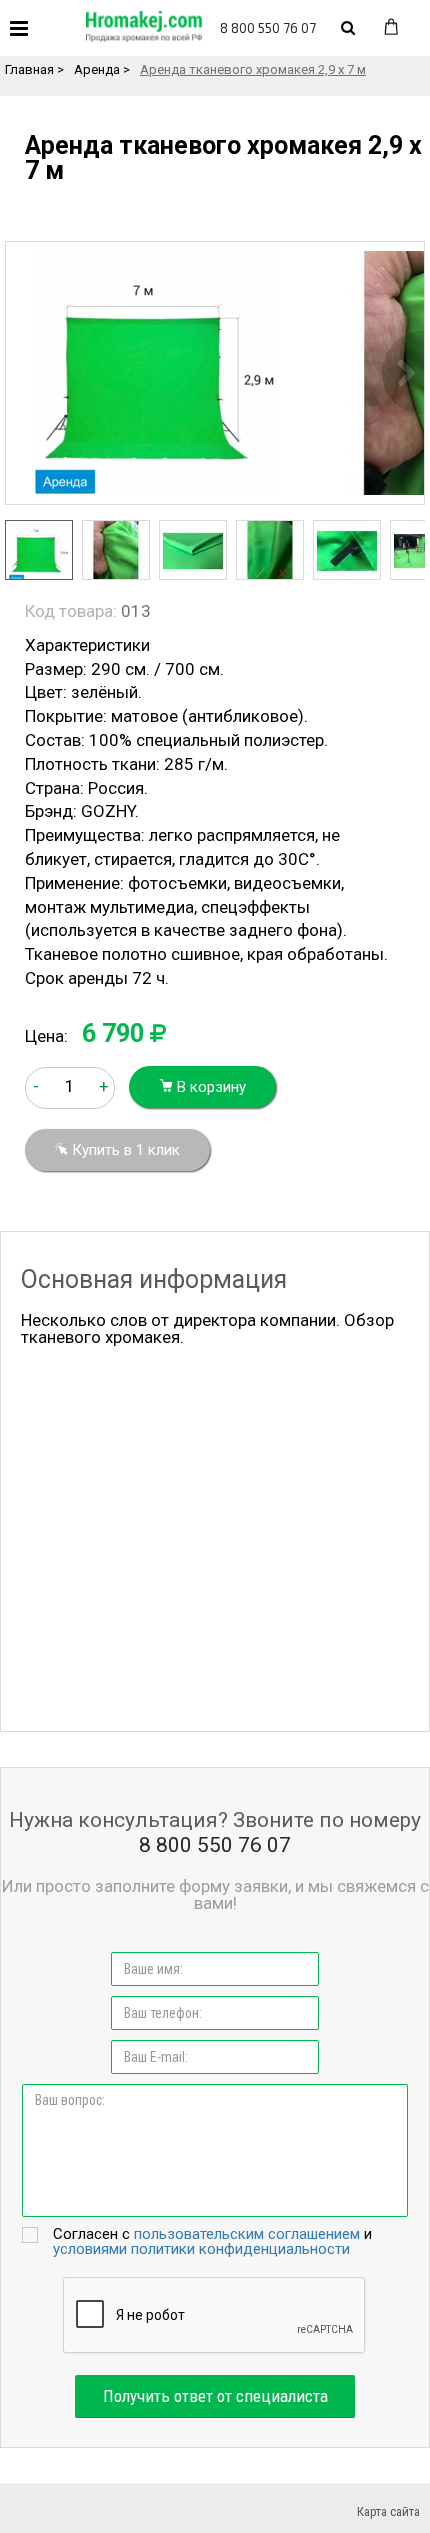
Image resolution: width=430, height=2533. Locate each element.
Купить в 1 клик (124, 1150)
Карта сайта (388, 2511)
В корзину (209, 1087)
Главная (29, 69)
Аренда (97, 69)
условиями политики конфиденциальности (201, 2249)
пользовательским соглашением (247, 2234)
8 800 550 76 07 (268, 28)
